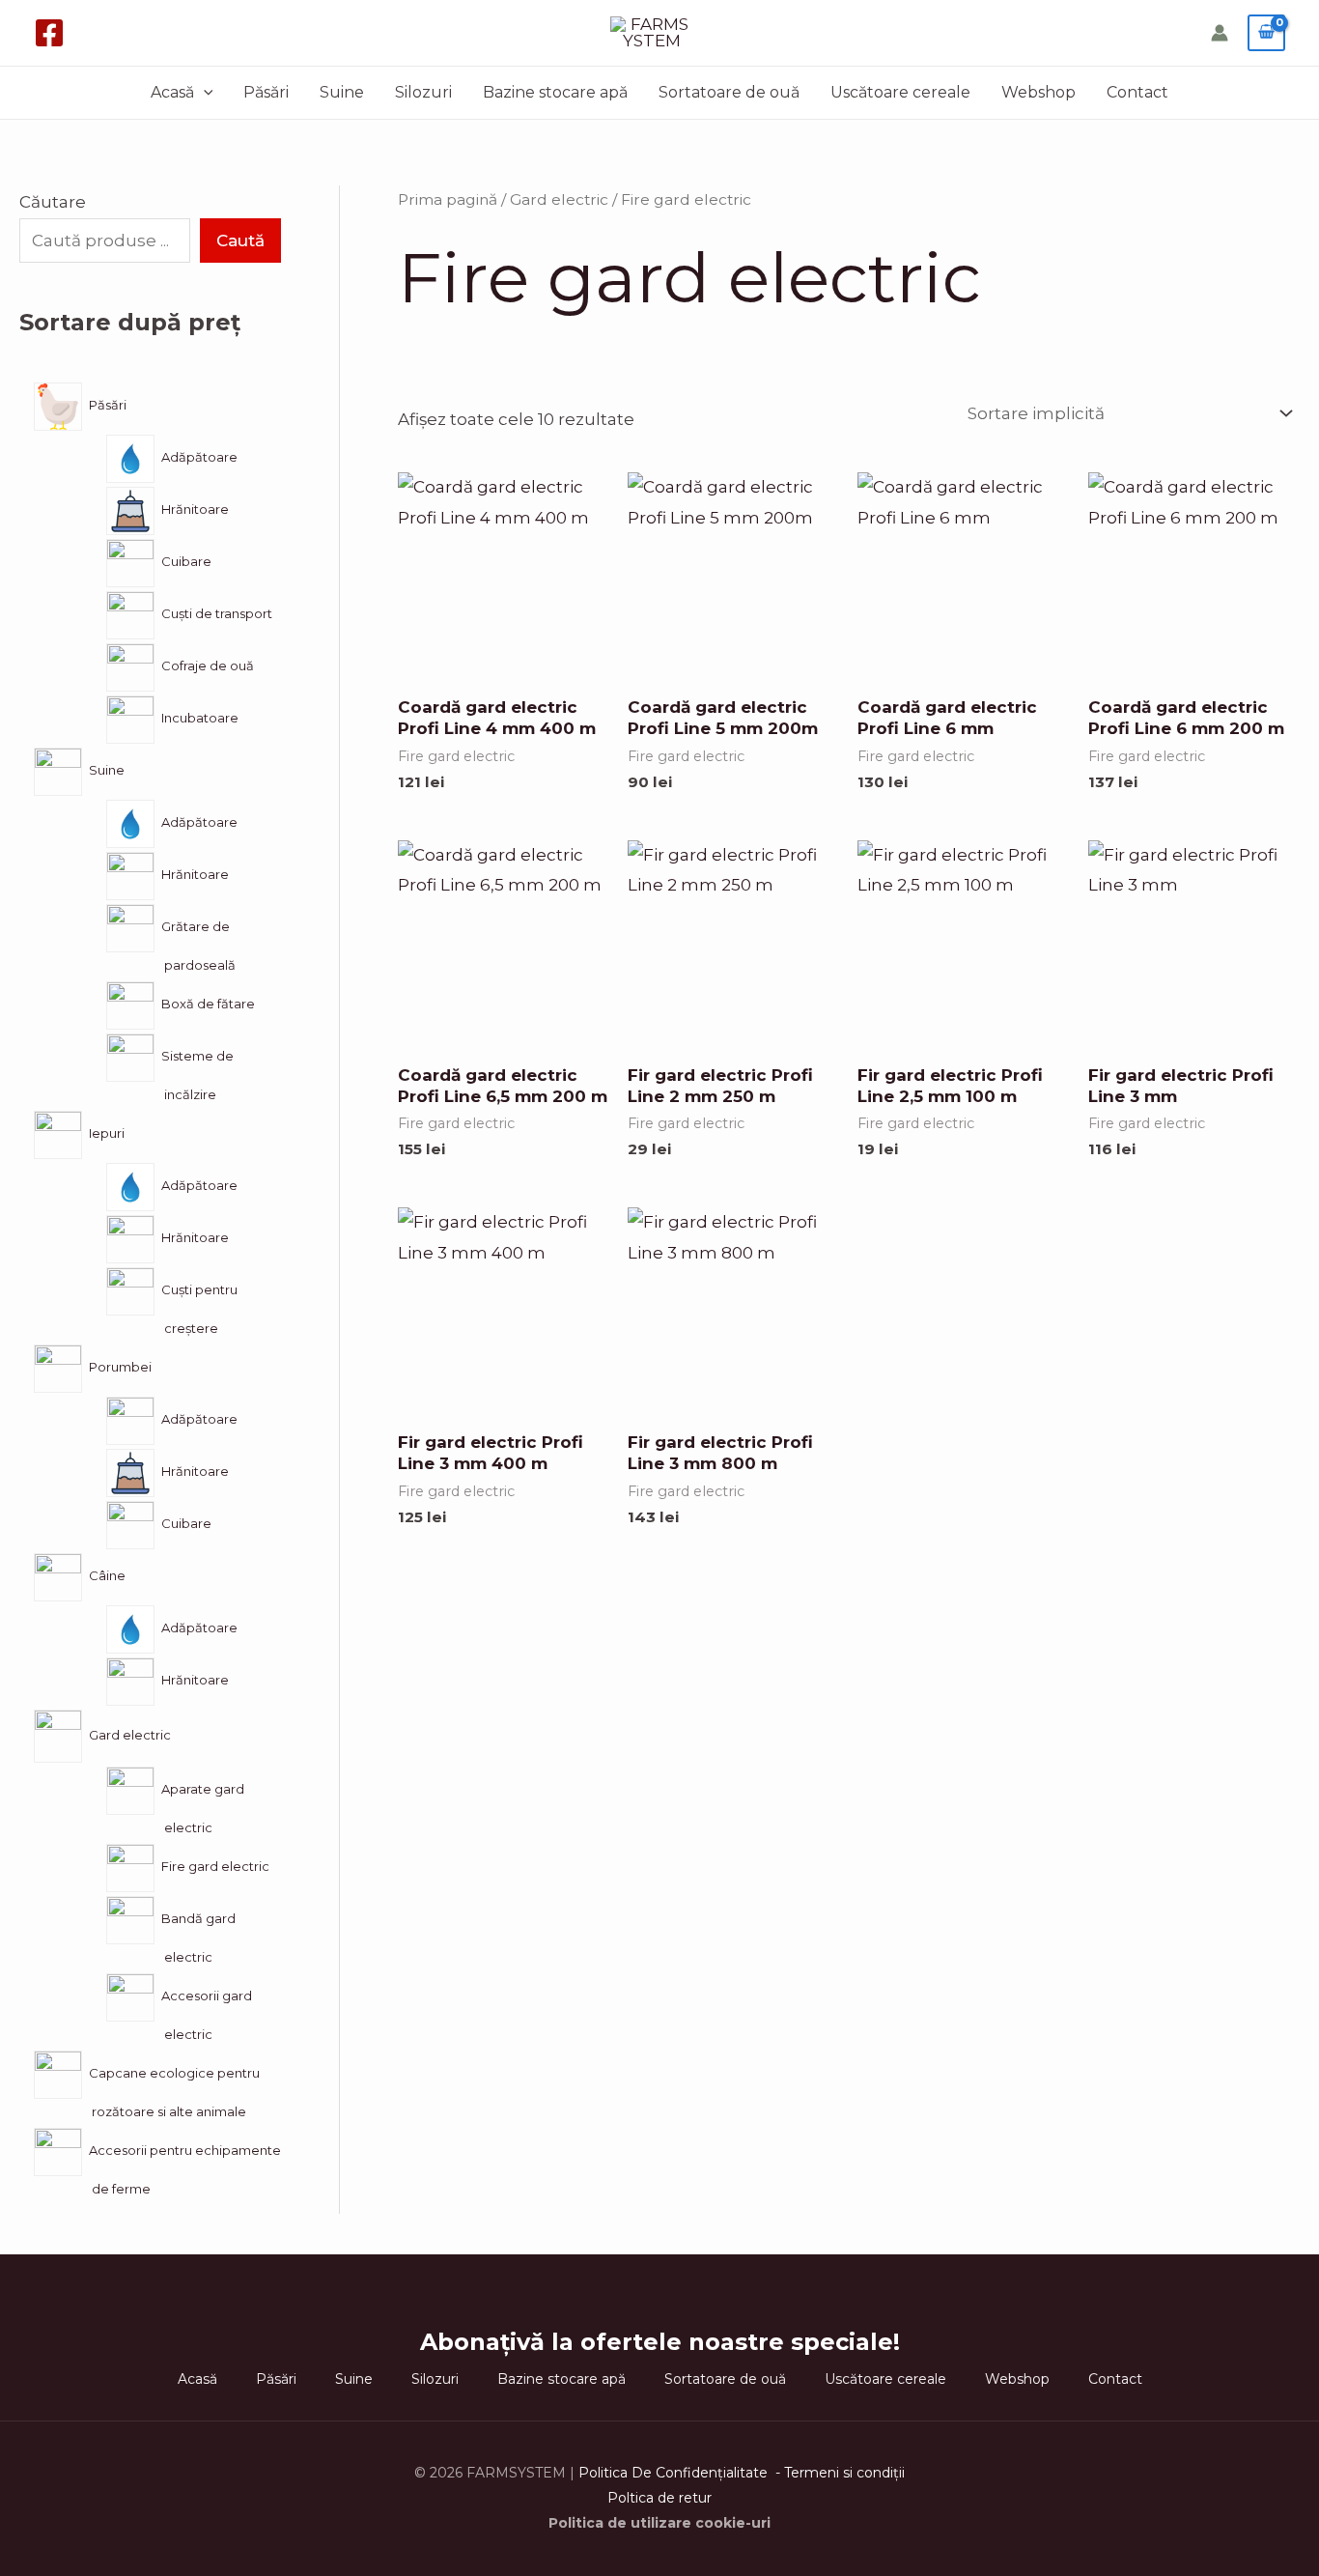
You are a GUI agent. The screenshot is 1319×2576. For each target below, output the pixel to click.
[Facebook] (49, 33)
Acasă (172, 92)
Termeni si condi (839, 2473)
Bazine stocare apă (555, 92)
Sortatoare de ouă (729, 92)
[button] (204, 93)
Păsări (266, 92)
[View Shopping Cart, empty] (1266, 33)
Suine (342, 92)
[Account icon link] (1220, 33)
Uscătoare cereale (900, 92)
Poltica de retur (659, 2498)
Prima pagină (448, 199)
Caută (240, 241)
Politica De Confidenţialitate (675, 2473)
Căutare (53, 202)
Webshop (1038, 92)
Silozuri (423, 92)
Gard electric (559, 199)
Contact (1137, 92)
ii (902, 2473)
